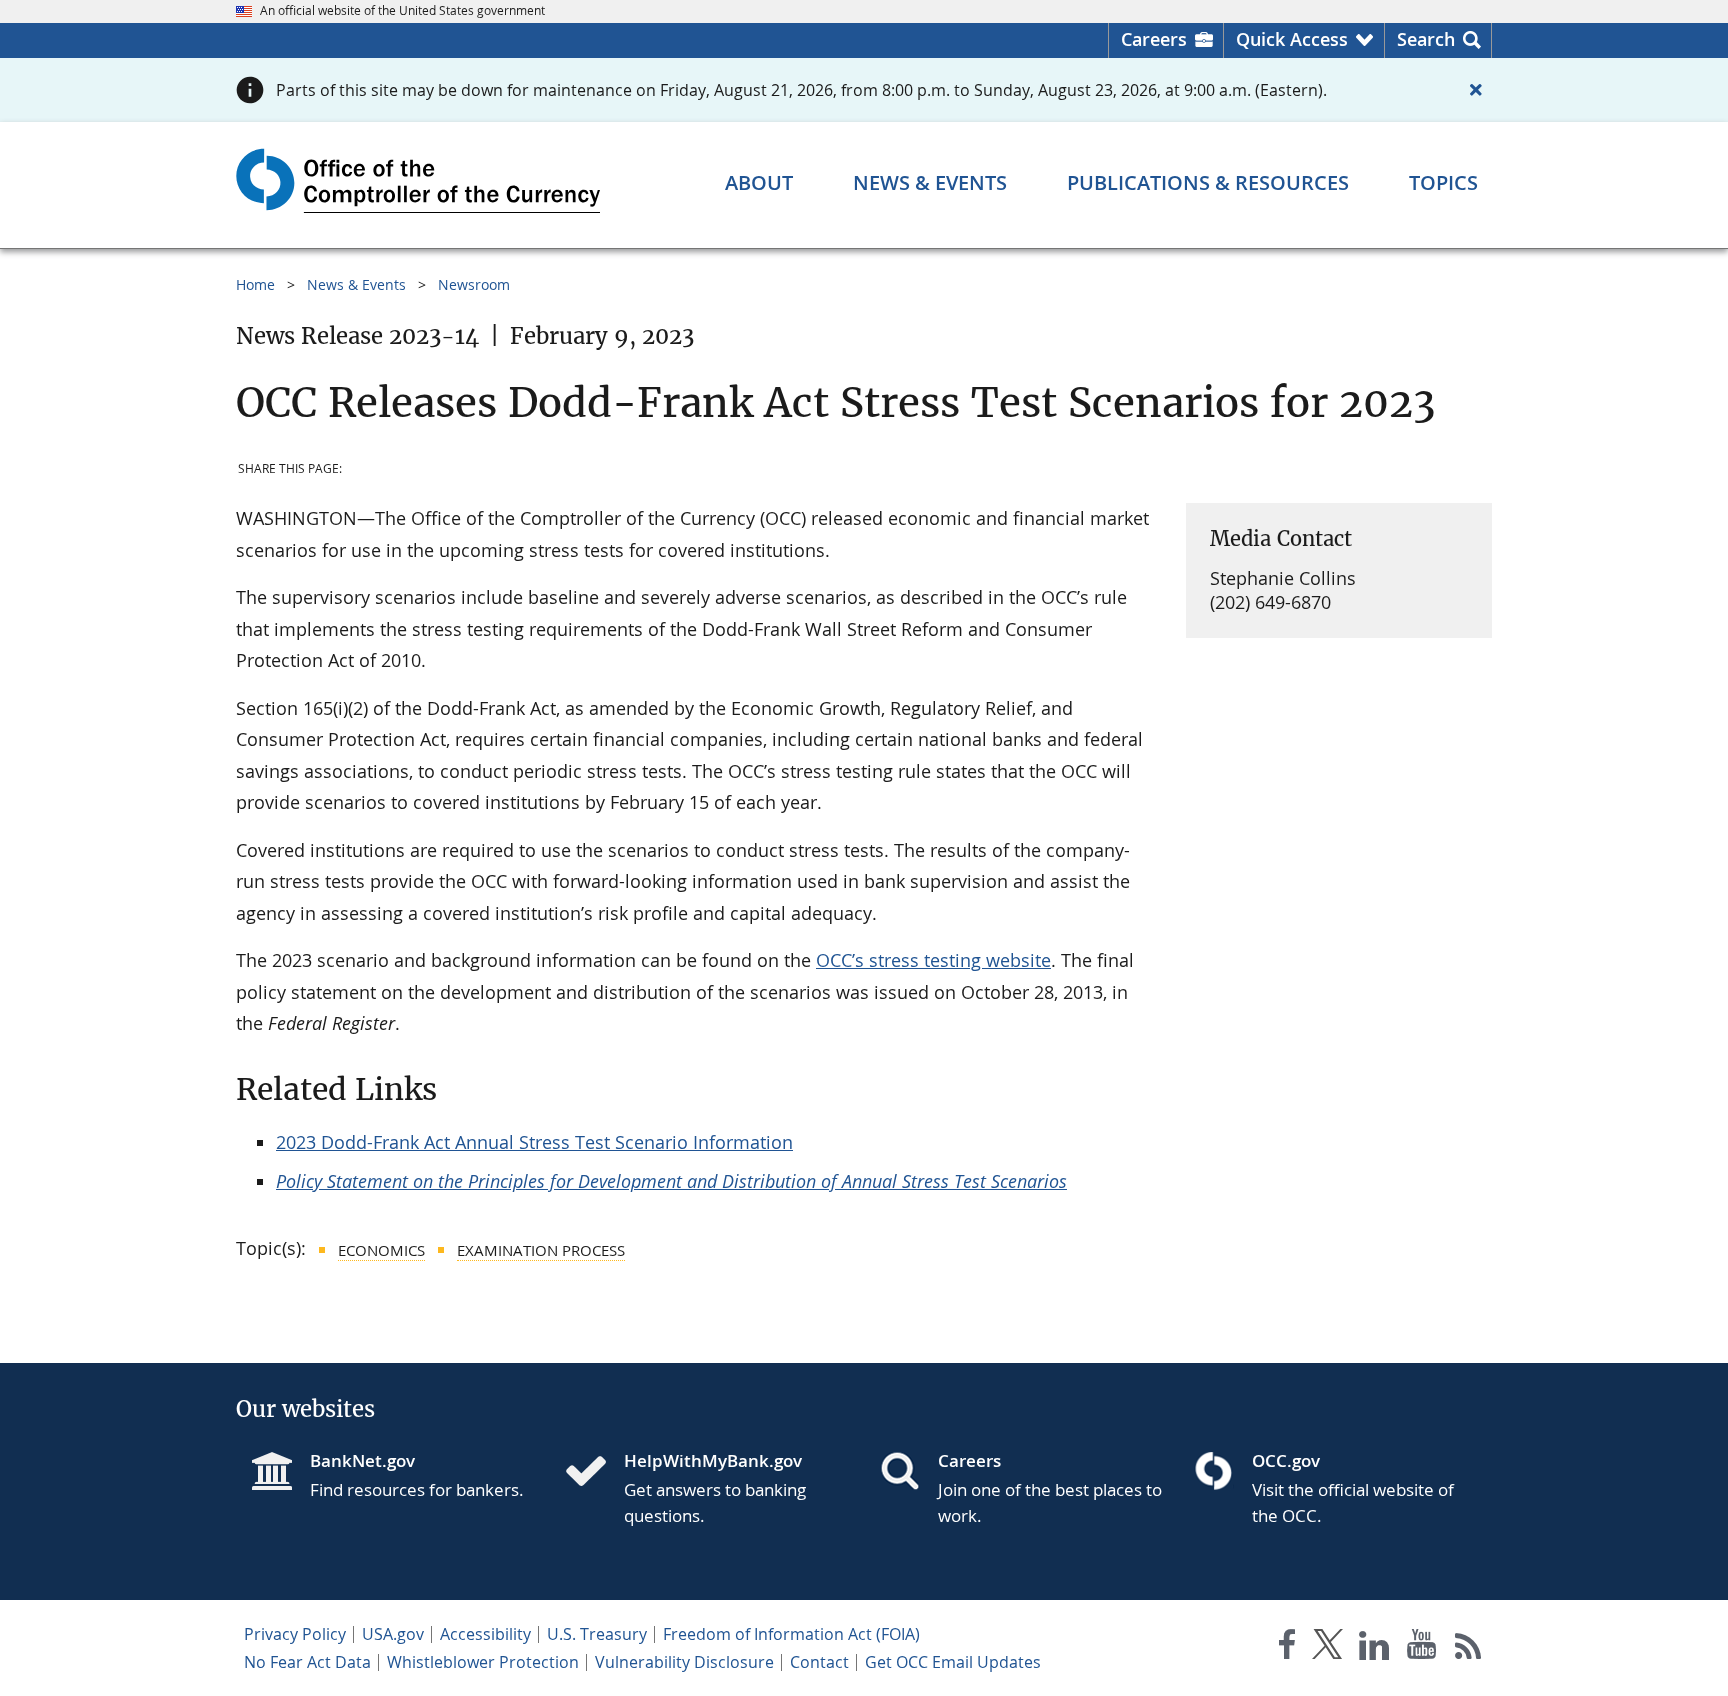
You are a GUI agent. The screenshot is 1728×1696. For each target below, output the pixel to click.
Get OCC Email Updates (953, 1662)
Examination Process (541, 1250)
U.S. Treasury (597, 1634)
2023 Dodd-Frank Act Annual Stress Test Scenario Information (534, 1142)
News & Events (356, 284)
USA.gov (393, 1634)
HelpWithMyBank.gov (713, 1460)
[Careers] (908, 1473)
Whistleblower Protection (483, 1662)
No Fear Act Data (307, 1662)
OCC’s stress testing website (933, 960)
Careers (1154, 39)
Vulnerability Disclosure (684, 1662)
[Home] (594, 1473)
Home (255, 284)
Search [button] (1426, 39)
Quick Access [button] (1292, 39)
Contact (819, 1662)
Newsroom (474, 284)
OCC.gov (1286, 1460)
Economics (381, 1250)
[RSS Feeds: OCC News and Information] (1468, 1648)
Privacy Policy (295, 1634)
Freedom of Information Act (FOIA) (791, 1634)
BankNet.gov (362, 1460)
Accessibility (485, 1634)
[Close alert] (1476, 90)
